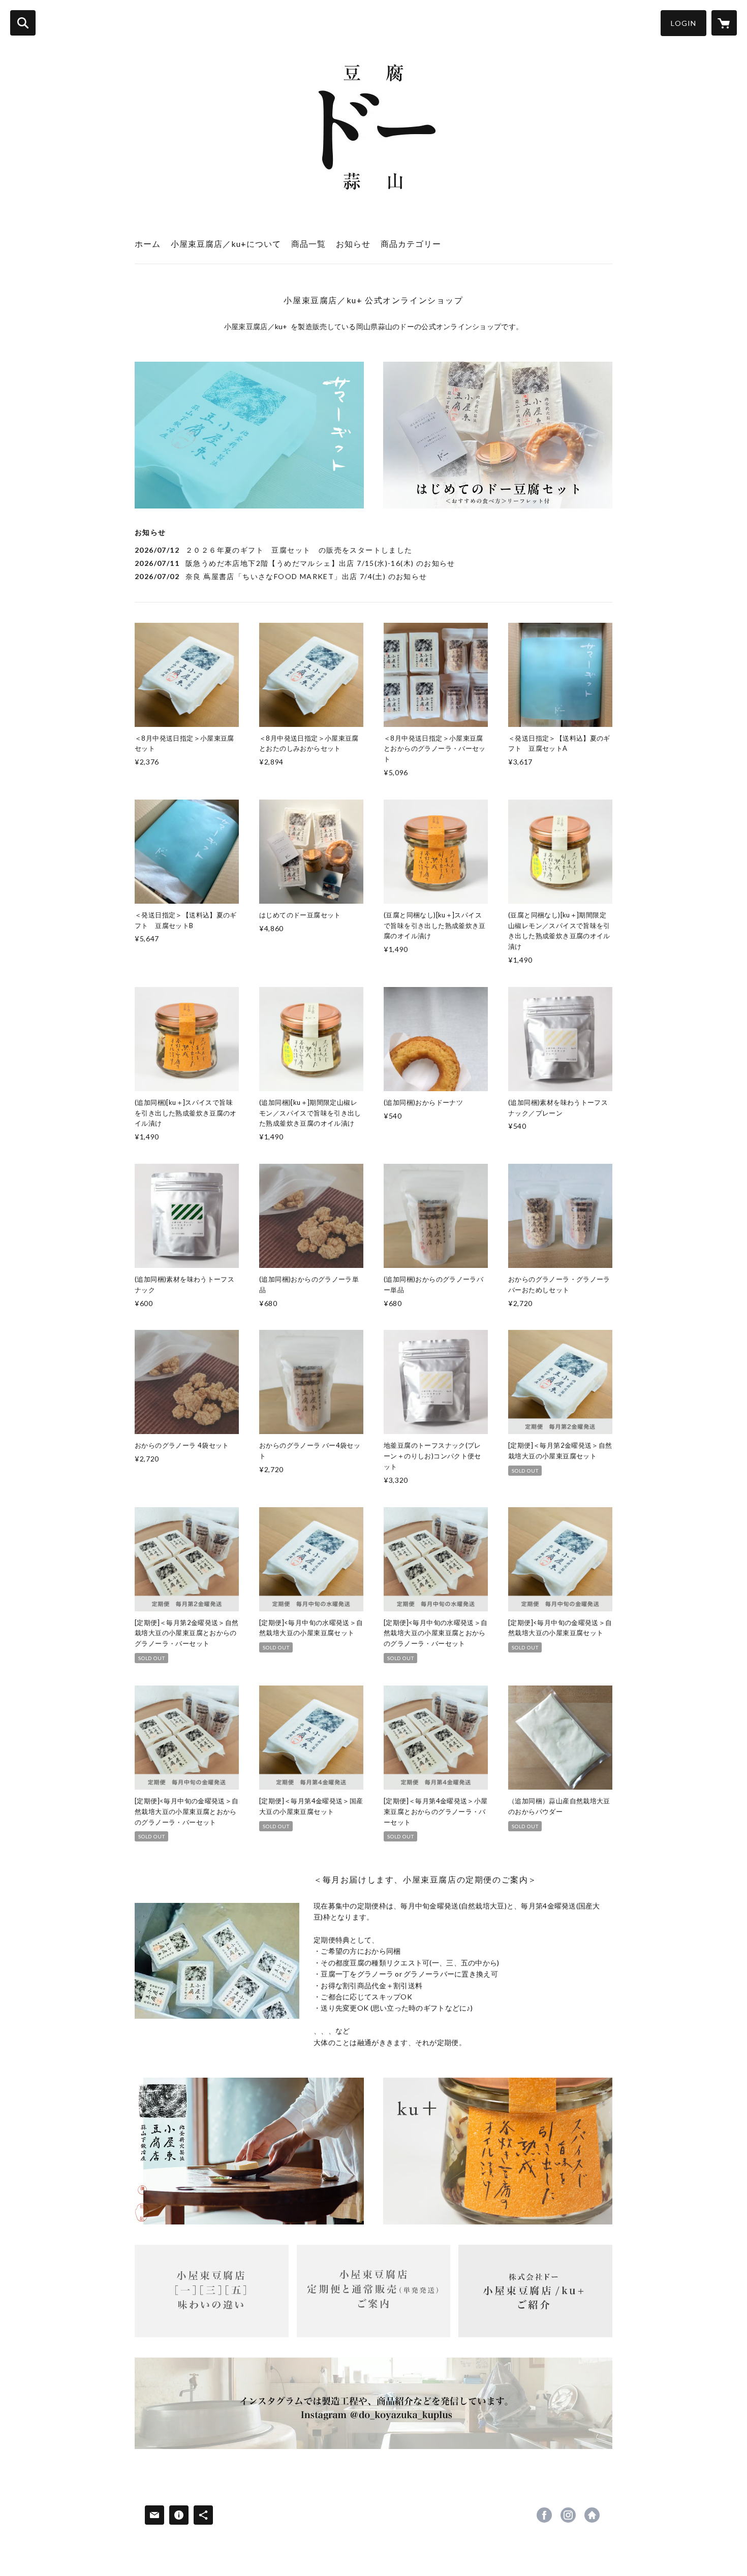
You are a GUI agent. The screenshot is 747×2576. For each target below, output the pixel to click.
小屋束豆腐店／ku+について (226, 244)
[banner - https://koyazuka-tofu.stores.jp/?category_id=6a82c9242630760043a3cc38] (249, 435)
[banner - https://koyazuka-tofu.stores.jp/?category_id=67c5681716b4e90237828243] (249, 2151)
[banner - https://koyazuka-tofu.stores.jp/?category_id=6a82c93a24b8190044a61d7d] (498, 435)
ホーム (148, 244)
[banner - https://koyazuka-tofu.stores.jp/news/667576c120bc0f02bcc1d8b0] (374, 2291)
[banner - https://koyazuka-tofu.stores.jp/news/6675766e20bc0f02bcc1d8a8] (212, 2291)
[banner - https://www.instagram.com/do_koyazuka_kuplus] (373, 2403)
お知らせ (353, 244)
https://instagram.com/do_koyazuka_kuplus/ (568, 2515)
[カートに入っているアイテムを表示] (724, 23)
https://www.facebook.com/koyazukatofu (544, 2515)
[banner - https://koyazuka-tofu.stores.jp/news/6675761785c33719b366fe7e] (535, 2291)
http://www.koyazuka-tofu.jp (592, 2515)
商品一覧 (308, 244)
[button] (683, 23)
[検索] (23, 23)
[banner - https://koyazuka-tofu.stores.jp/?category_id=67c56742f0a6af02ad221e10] (498, 2151)
